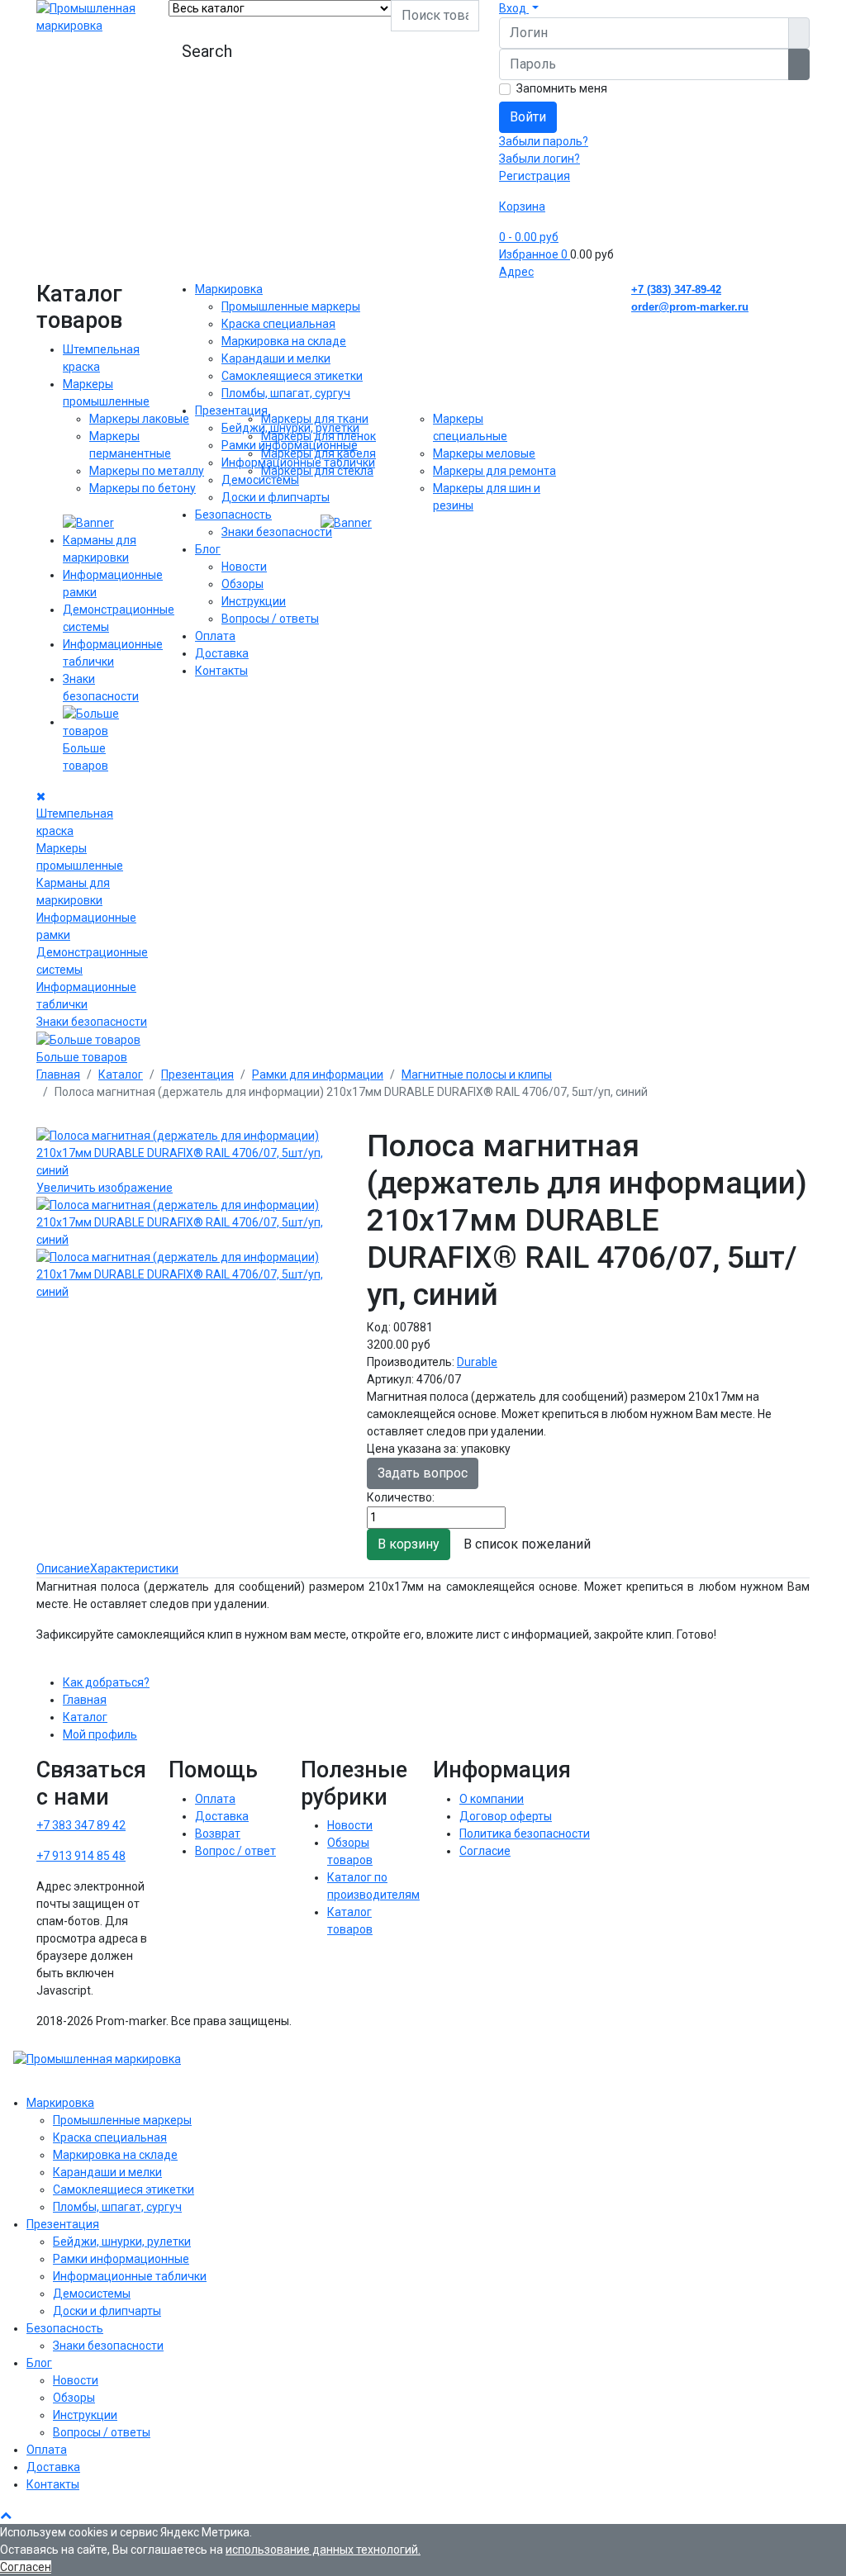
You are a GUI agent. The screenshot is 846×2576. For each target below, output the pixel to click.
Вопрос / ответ (235, 1851)
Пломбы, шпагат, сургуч (286, 393)
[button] (519, 8)
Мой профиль (100, 1734)
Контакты (221, 671)
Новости (244, 567)
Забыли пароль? (544, 141)
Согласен (26, 2567)
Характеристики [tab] (134, 1568)
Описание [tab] (63, 1568)
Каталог (85, 1717)
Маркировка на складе (284, 341)
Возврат (218, 1834)
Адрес (516, 272)
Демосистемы (260, 480)
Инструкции (254, 601)
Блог (208, 549)
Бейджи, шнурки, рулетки (290, 428)
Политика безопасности (525, 1834)
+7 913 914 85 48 (81, 1856)
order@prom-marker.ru (690, 307)
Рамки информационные (290, 445)
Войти (528, 117)
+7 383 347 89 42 (81, 1825)
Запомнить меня (562, 88)
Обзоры (242, 584)
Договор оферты (506, 1816)
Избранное (533, 254)
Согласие (485, 1851)
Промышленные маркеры (291, 306)
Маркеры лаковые (139, 419)
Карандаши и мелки (276, 358)
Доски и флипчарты (276, 497)
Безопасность (233, 515)
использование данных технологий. (323, 2550)
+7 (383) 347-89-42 (676, 289)
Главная (85, 1700)
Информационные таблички (298, 463)
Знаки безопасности (92, 1022)
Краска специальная (278, 324)
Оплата (215, 636)
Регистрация (535, 176)
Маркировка (229, 289)
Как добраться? (106, 1682)
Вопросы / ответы (270, 619)
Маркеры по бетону (143, 488)
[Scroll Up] (6, 2515)
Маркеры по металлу (147, 471)
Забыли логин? (539, 159)
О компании (492, 1799)
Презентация (231, 410)
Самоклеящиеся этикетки (292, 376)
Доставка (222, 653)
